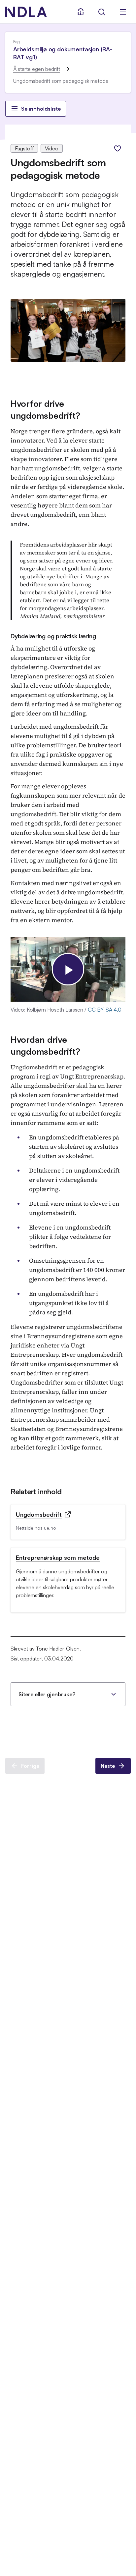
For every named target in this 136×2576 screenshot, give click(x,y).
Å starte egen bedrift (37, 69)
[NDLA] (26, 12)
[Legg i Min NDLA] (118, 148)
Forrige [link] (30, 1766)
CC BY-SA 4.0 (105, 1010)
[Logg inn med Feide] (81, 12)
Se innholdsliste (41, 109)
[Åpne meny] (123, 12)
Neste (108, 1766)
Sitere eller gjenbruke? (47, 1694)
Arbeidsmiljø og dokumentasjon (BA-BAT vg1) (63, 53)
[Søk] (102, 12)
